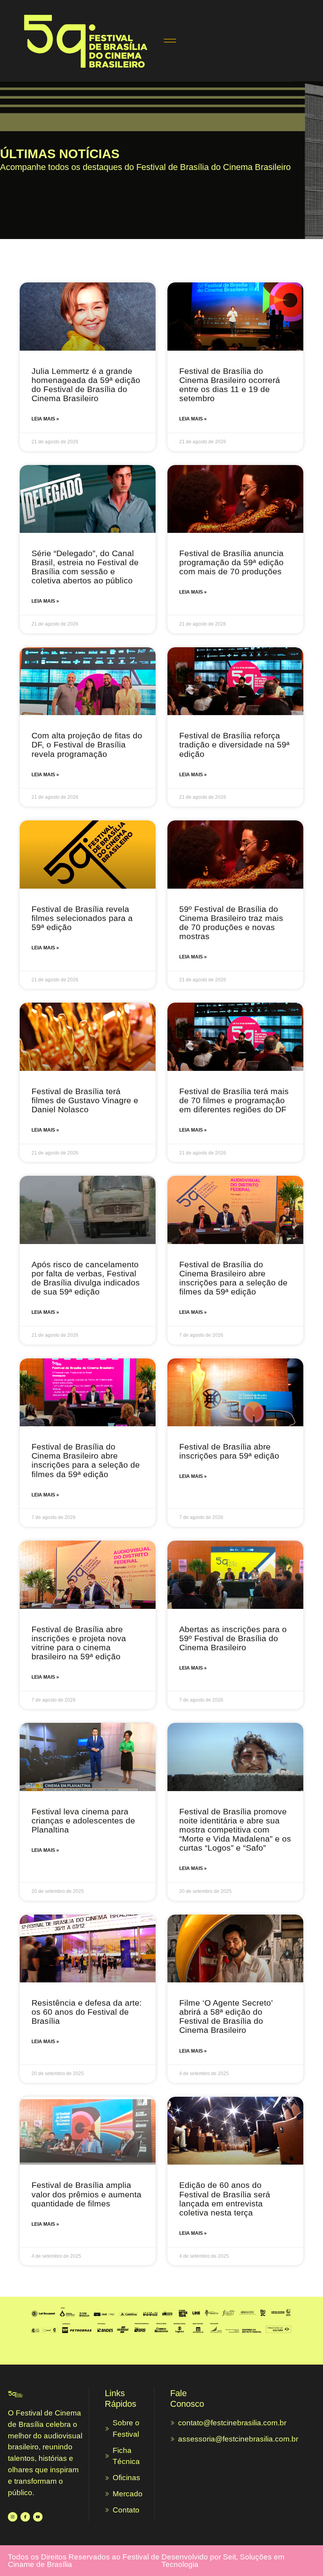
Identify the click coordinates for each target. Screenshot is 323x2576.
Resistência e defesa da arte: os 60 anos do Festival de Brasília (87, 2012)
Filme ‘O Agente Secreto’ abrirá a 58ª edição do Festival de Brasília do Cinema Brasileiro (226, 2016)
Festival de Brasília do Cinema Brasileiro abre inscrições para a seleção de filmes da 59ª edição (233, 1278)
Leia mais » (45, 419)
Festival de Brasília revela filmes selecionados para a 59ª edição (82, 918)
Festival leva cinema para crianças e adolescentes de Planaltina (83, 1820)
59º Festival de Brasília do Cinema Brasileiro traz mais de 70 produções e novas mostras (231, 923)
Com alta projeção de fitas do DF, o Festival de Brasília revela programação (87, 744)
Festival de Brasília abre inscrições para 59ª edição (229, 1451)
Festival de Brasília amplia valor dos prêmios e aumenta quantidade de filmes (86, 2194)
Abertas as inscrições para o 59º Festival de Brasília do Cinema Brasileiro (233, 1638)
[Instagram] (13, 2517)
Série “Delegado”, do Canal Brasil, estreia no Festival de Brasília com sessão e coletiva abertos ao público (85, 567)
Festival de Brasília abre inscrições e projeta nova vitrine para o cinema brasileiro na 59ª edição (79, 1643)
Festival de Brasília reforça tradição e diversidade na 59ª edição (234, 744)
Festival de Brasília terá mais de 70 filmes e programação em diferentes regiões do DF (234, 1100)
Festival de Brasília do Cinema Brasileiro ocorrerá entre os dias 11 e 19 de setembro (230, 385)
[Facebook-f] (25, 2517)
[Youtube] (38, 2517)
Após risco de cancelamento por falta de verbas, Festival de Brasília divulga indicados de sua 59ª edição (86, 1278)
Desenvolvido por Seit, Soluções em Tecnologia (223, 2561)
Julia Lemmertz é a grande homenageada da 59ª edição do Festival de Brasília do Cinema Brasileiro (86, 385)
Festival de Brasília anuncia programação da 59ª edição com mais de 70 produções (231, 562)
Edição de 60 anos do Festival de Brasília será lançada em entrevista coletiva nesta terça (225, 2199)
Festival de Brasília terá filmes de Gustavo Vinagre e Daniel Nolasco (85, 1100)
